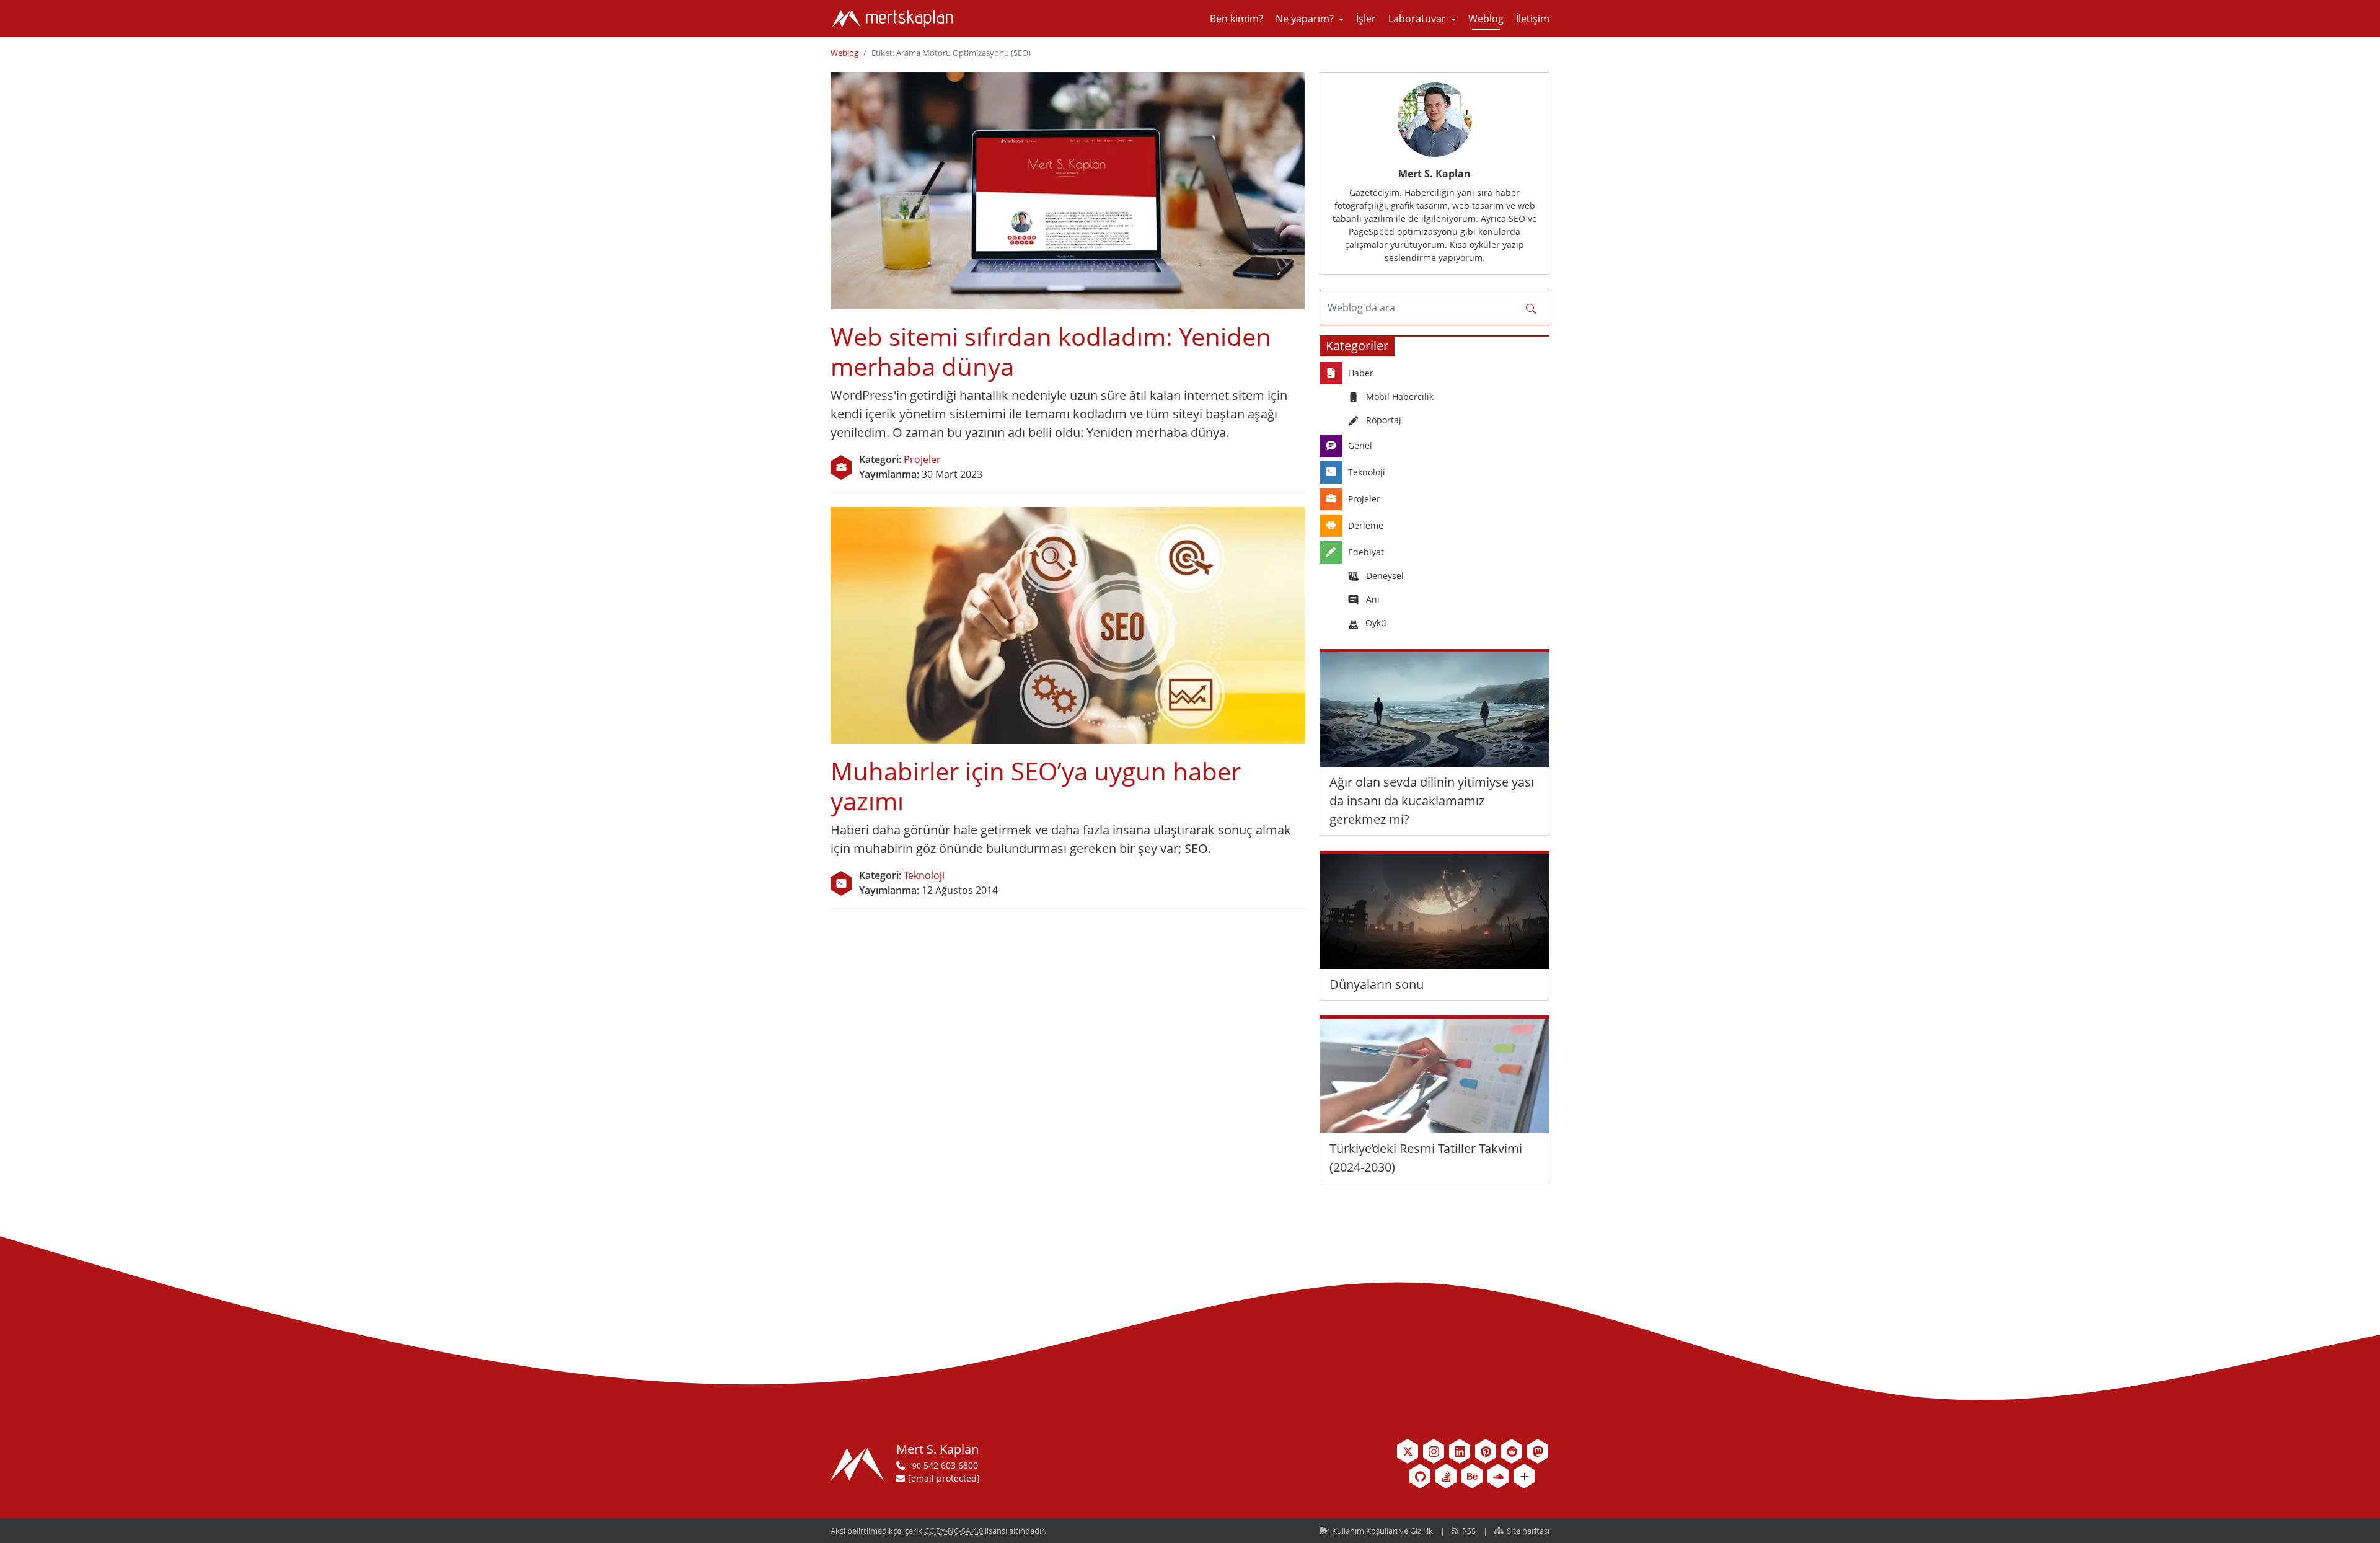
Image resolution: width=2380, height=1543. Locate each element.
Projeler (922, 459)
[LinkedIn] (1460, 1451)
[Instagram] (1434, 1451)
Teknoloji (924, 875)
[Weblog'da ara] (1532, 307)
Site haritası (1527, 1531)
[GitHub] (1420, 1476)
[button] (1310, 19)
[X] (1408, 1451)
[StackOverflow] (1446, 1476)
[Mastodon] (1538, 1451)
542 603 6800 (943, 1465)
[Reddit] (1512, 1451)
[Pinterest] (1486, 1451)
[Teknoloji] (841, 883)
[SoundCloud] (1498, 1476)
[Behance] (1472, 1476)
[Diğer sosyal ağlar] (1524, 1476)
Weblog (844, 53)
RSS (1469, 1531)
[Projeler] (841, 467)
